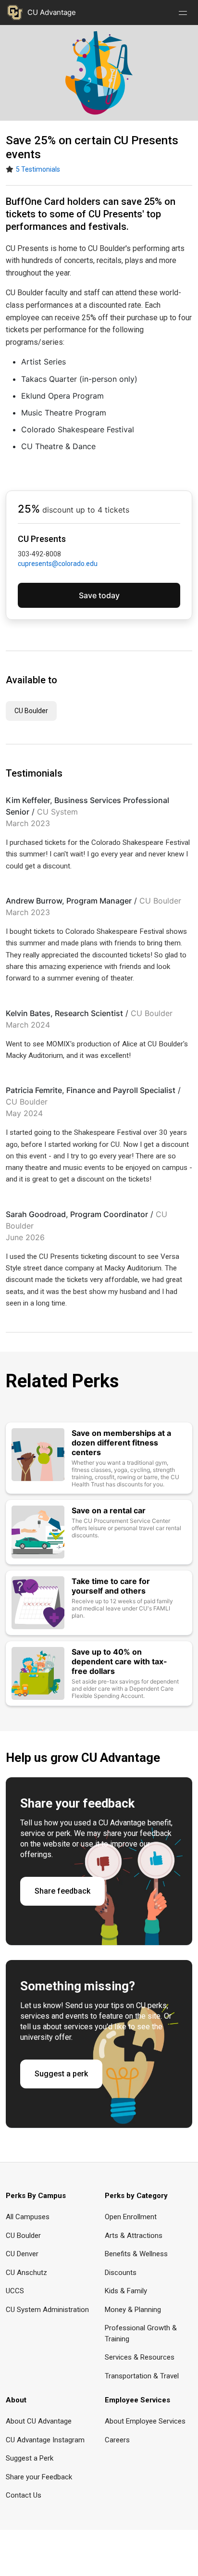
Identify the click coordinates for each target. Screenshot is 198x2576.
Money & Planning (133, 2310)
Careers (117, 2440)
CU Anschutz (26, 2273)
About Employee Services (145, 2421)
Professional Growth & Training (141, 2333)
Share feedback (62, 1891)
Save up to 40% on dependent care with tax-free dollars (119, 1661)
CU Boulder (31, 711)
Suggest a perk (61, 2074)
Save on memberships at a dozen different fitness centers (121, 1443)
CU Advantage (52, 12)
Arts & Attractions (134, 2236)
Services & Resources (140, 2357)
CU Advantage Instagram (45, 2440)
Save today (99, 595)
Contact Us (24, 2495)
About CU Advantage (39, 2421)
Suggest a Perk (30, 2458)
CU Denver (22, 2254)
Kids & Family (126, 2291)
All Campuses (28, 2217)
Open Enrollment (131, 2217)
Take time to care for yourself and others (111, 1586)
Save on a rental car (109, 1510)
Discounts (121, 2273)
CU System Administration (47, 2310)
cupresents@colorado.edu (58, 564)
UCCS (15, 2291)
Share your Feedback (39, 2477)
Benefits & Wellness (136, 2254)
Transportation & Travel (142, 2376)
